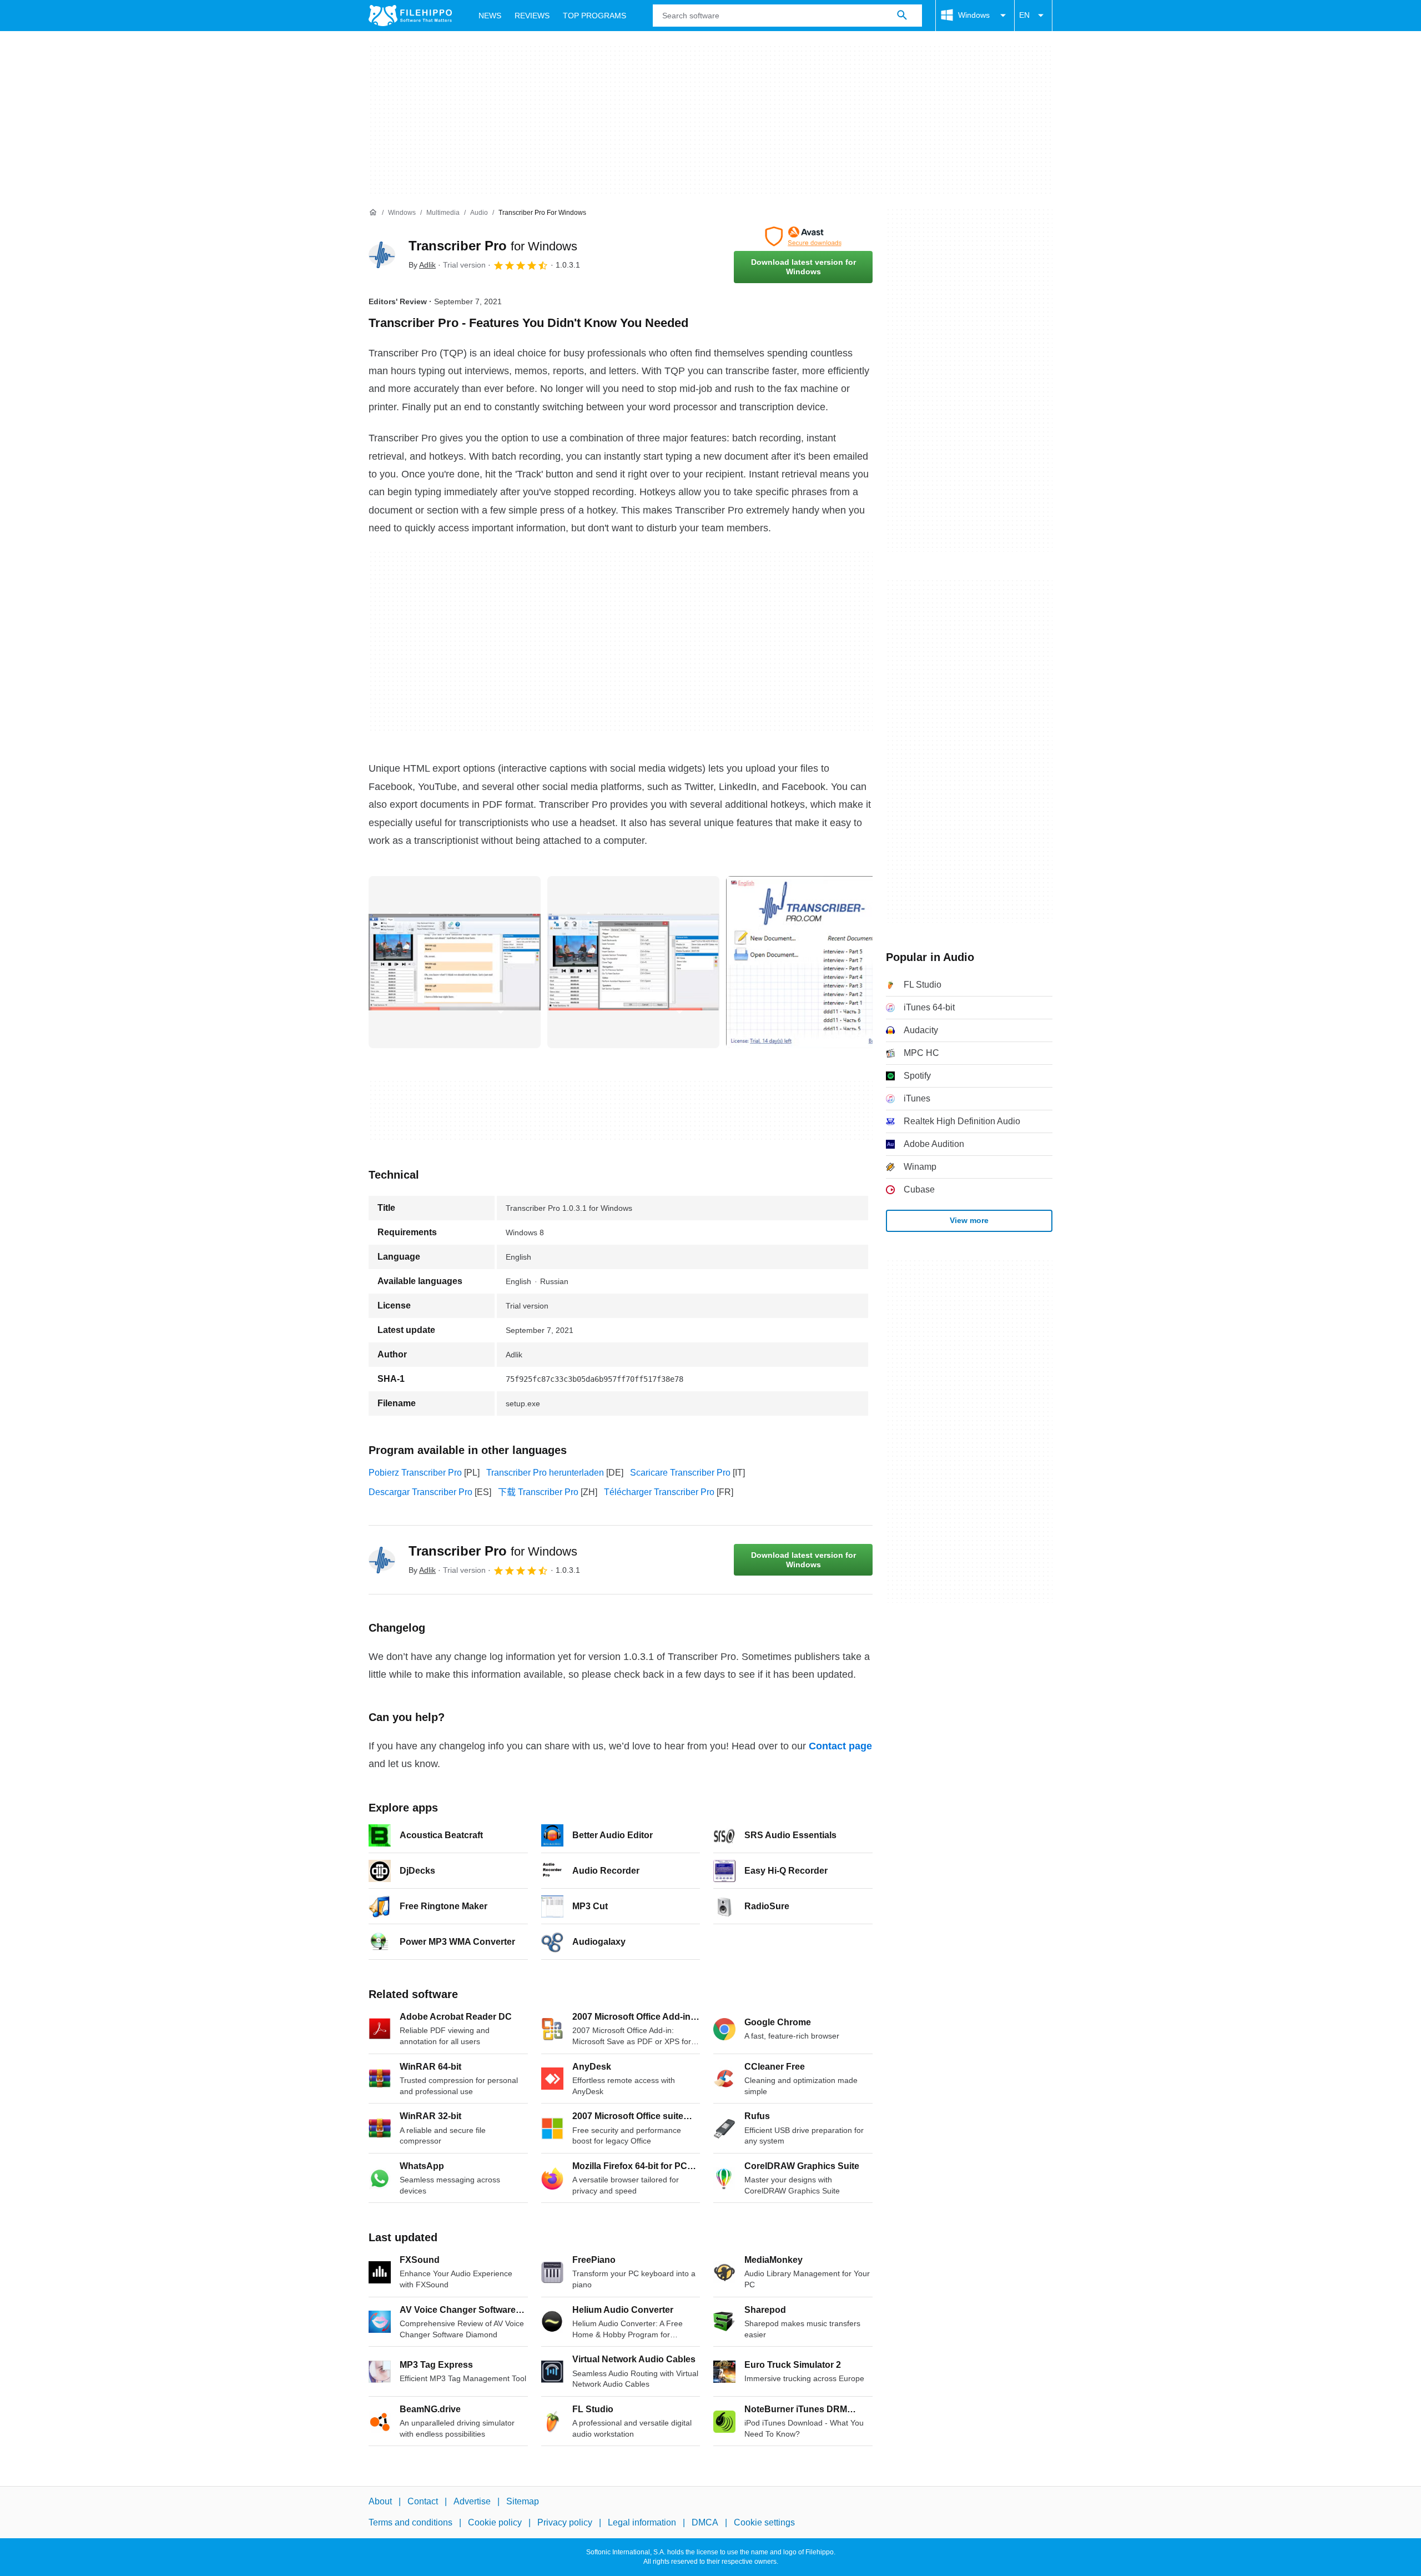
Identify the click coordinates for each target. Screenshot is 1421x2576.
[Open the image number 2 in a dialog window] (812, 962)
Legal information (642, 2523)
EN (1024, 15)
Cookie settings (764, 2523)
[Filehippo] (410, 16)
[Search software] (902, 16)
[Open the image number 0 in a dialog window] (455, 962)
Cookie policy (495, 2523)
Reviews (532, 16)
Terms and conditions (410, 2523)
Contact (423, 2501)
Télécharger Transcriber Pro (659, 1492)
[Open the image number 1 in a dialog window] (633, 962)
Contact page (840, 1746)
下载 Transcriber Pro (538, 1492)
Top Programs (594, 16)
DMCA (705, 2523)
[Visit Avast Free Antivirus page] (803, 237)
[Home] (373, 213)
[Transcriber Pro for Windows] (382, 255)
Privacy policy (565, 2523)
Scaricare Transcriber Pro (680, 1473)
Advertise (472, 2501)
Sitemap (523, 2501)
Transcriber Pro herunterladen (545, 1473)
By (422, 265)
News (490, 16)
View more (969, 1220)
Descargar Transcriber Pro (420, 1492)
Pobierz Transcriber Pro (415, 1473)
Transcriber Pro (493, 246)
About (380, 2501)
